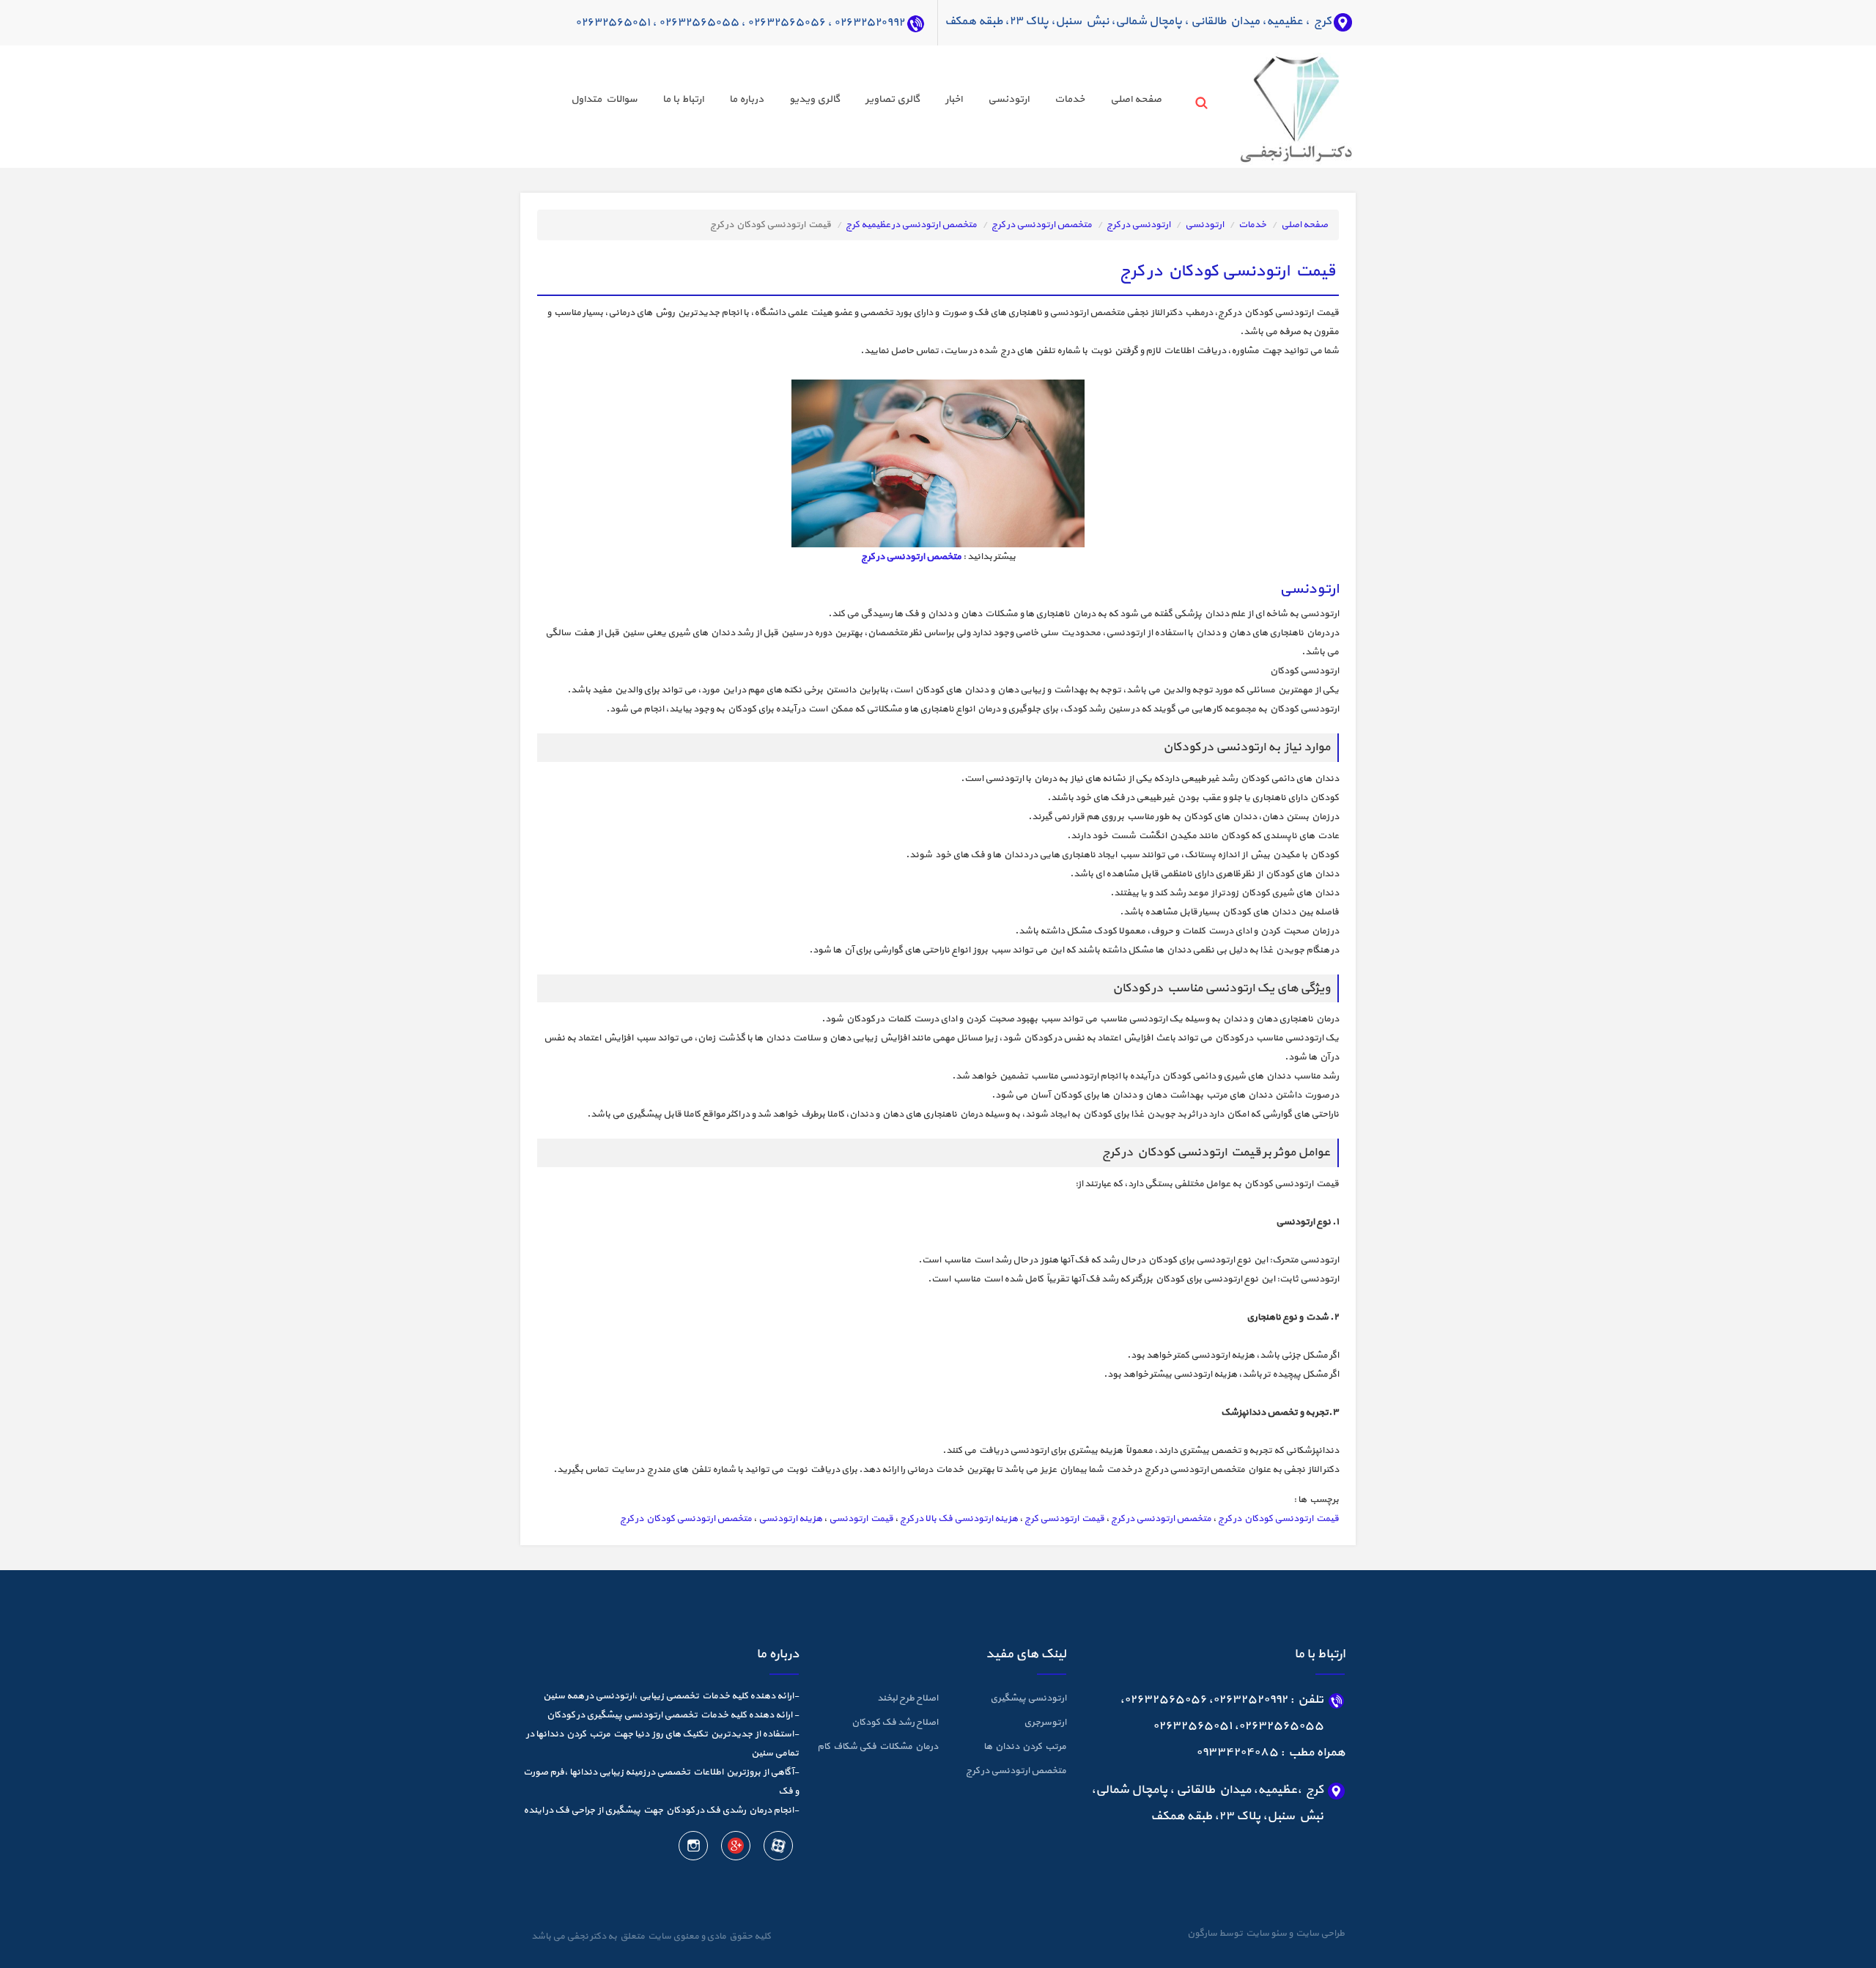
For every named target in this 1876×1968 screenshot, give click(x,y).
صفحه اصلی (1136, 99)
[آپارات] (778, 1849)
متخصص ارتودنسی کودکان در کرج (686, 1519)
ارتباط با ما (683, 99)
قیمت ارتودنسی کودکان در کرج (1278, 1519)
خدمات (1070, 99)
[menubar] (853, 101)
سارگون (1203, 1934)
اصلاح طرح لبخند (908, 1698)
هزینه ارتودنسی (790, 1519)
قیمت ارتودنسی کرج (1064, 1519)
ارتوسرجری (1045, 1723)
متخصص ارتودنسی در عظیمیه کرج (911, 225)
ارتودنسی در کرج (1138, 225)
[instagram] (693, 1849)
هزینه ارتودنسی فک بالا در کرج (959, 1519)
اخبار (954, 99)
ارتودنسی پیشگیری (1028, 1698)
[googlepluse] (735, 1849)
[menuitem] (1123, 101)
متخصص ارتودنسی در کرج (1042, 225)
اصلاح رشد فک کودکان (895, 1723)
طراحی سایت (1319, 1934)
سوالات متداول (604, 99)
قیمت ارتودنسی (861, 1519)
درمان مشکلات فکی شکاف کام (878, 1747)
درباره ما (746, 99)
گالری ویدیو (815, 99)
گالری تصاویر (893, 99)
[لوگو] (1269, 106)
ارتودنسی (1008, 99)
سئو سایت (1266, 1934)
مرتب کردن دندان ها (1025, 1747)
